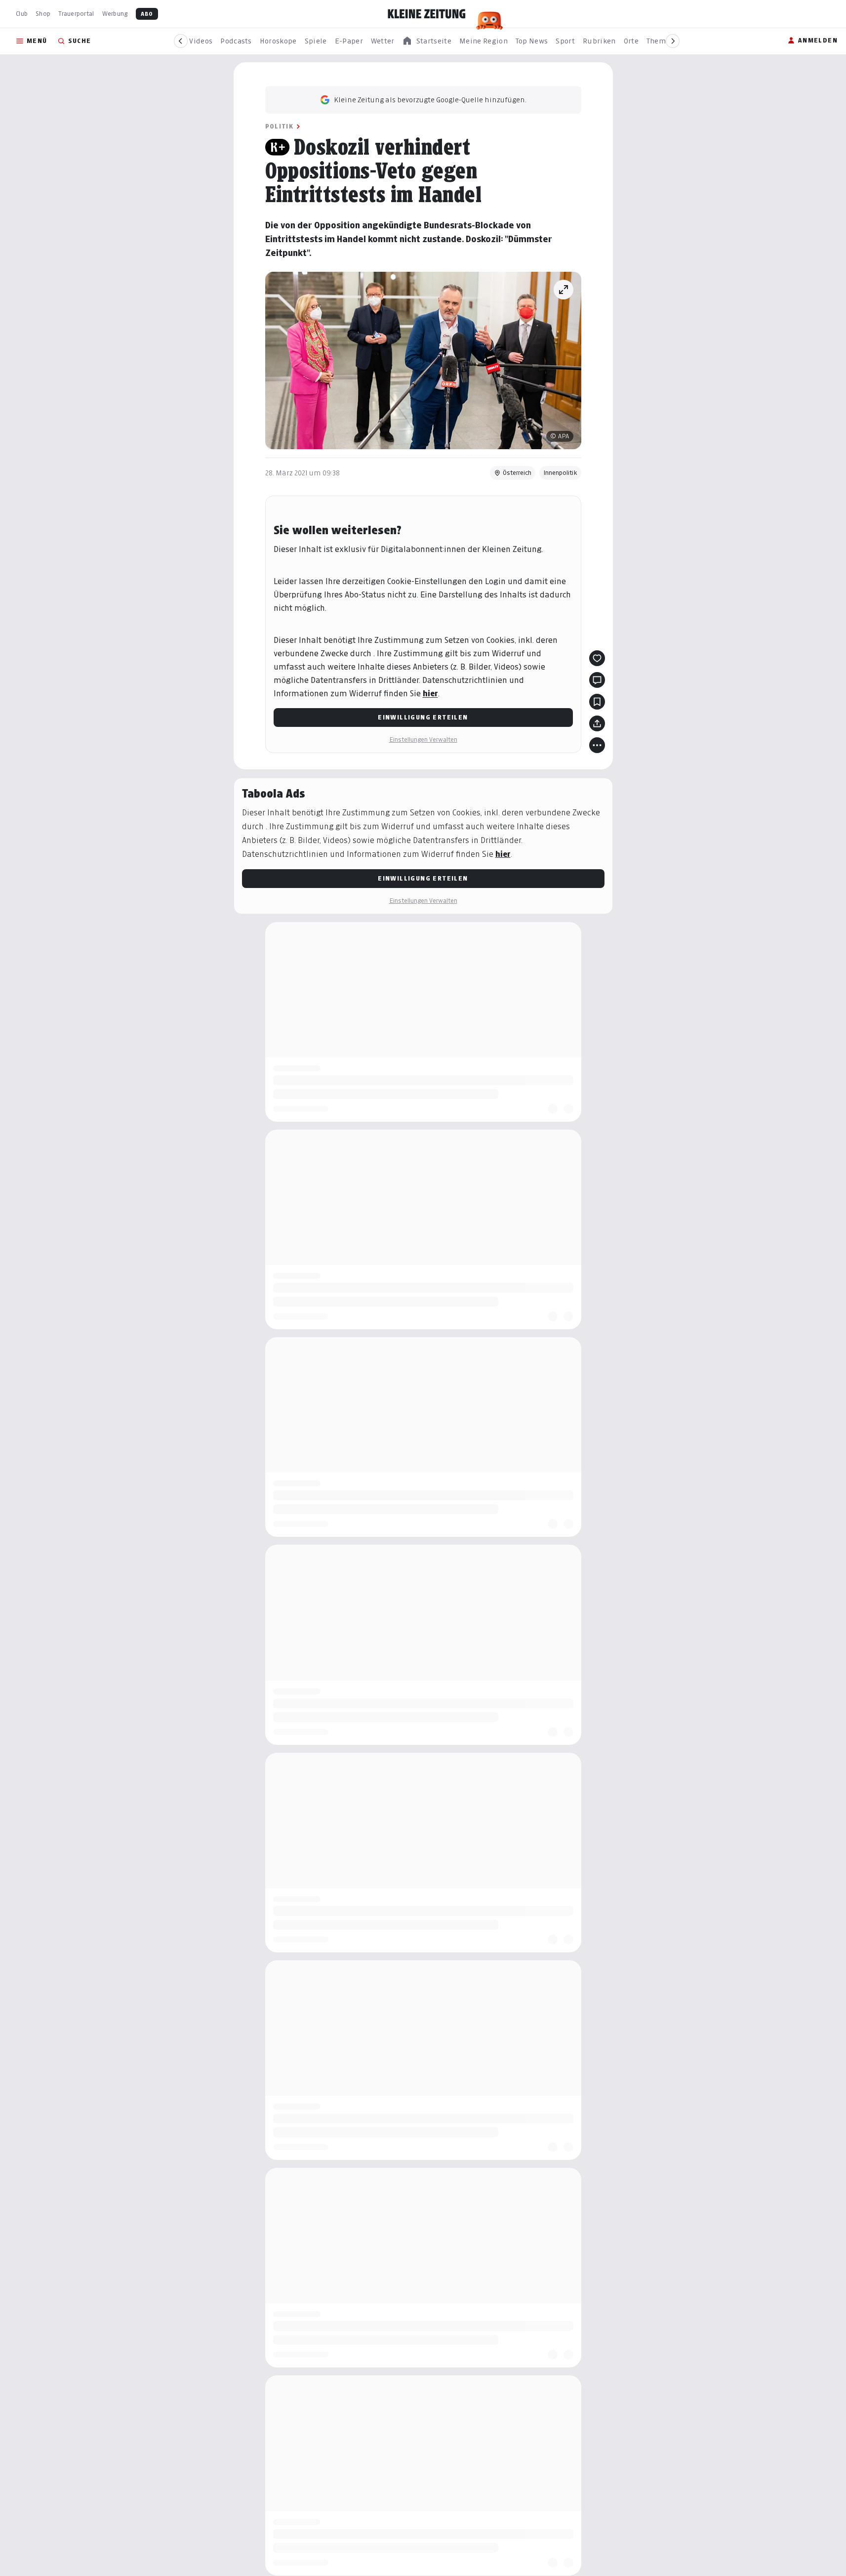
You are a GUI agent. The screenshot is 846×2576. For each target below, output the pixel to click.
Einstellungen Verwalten (423, 739)
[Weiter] (673, 41)
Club (22, 14)
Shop (43, 14)
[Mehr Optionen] (597, 745)
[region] (427, 41)
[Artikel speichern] (597, 702)
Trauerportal (76, 14)
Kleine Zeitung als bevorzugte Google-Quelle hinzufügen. (430, 100)
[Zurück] (181, 41)
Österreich (517, 473)
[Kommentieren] (597, 680)
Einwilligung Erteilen (423, 717)
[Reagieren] (597, 658)
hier (430, 694)
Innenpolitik (560, 473)
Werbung (115, 14)
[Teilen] (597, 723)
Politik (280, 126)
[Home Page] (427, 14)
